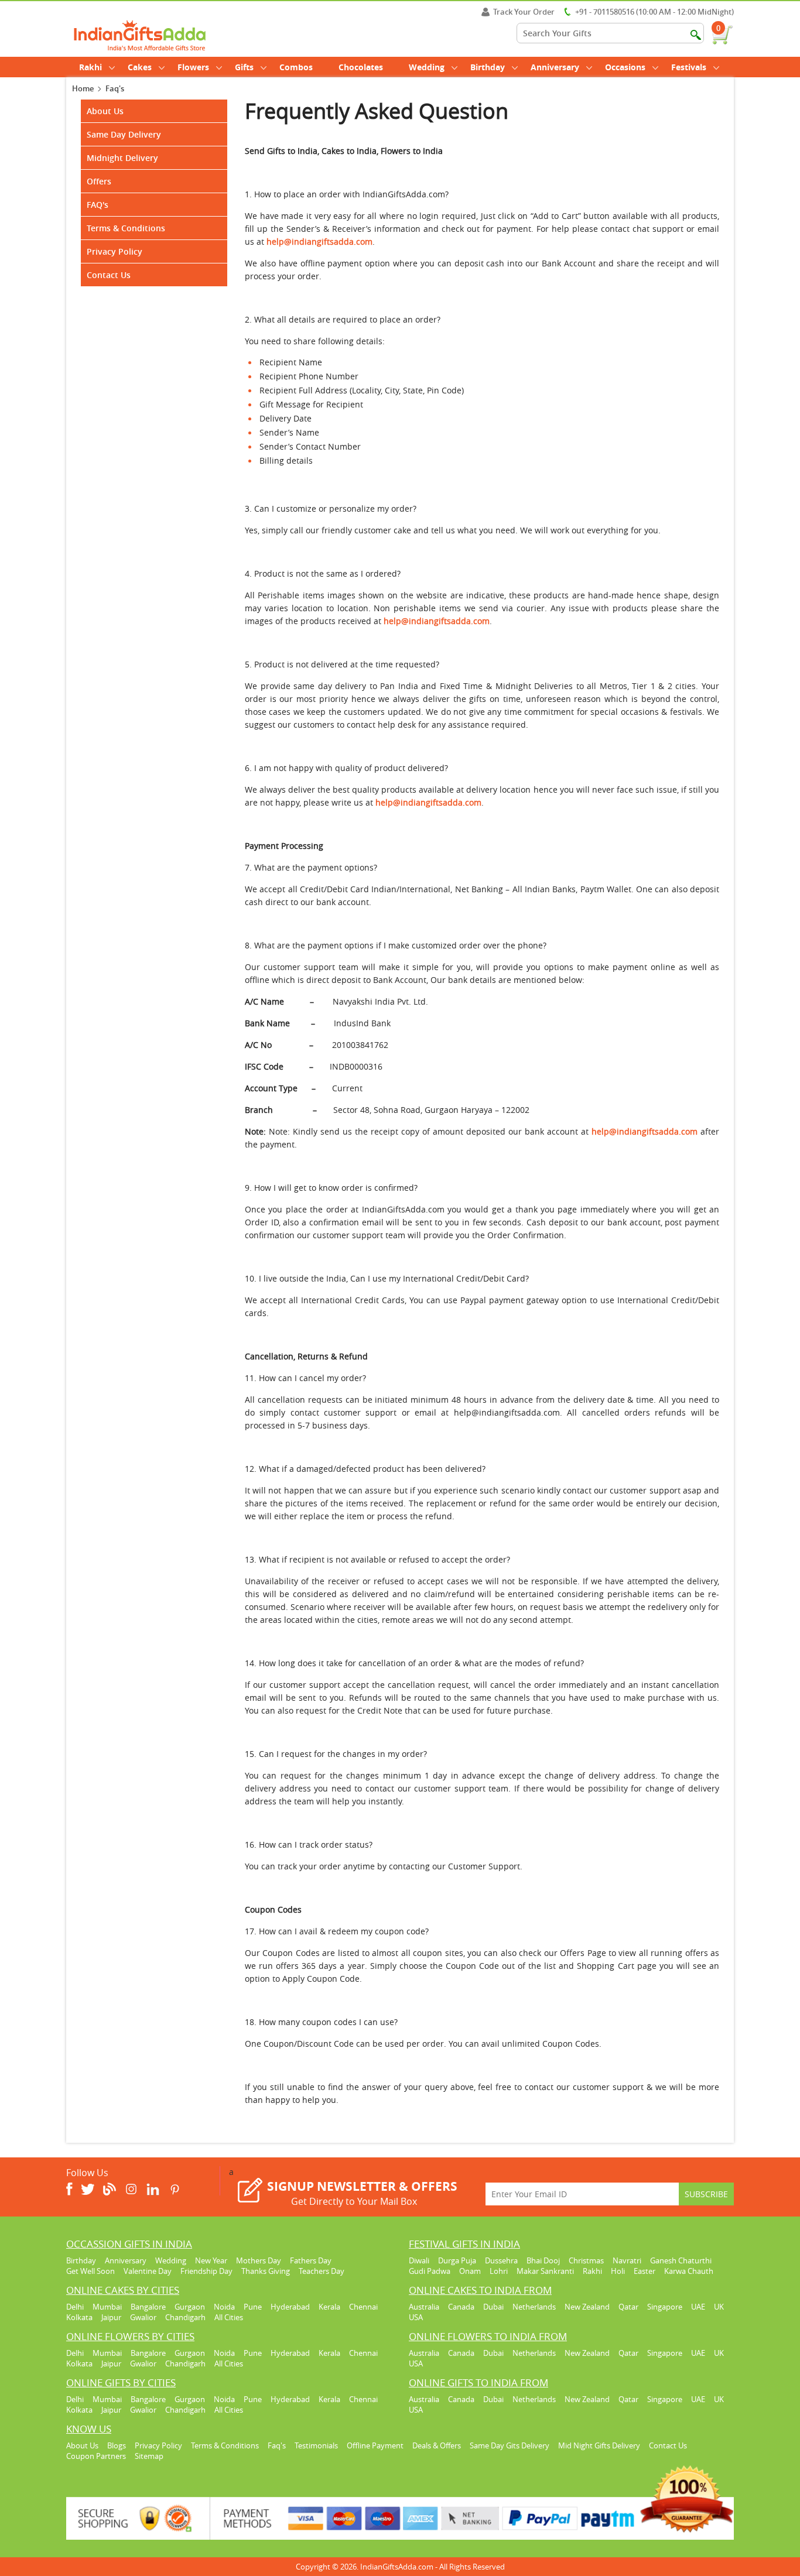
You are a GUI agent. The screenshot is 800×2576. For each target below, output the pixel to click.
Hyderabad (290, 2307)
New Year (211, 2260)
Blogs (117, 2445)
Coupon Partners (96, 2456)
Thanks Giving (266, 2271)
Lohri (499, 2271)
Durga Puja (457, 2260)
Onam (470, 2271)
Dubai (493, 2307)
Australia (424, 2307)
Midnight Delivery (122, 158)
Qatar (628, 2307)
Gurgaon (190, 2307)
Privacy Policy (114, 251)
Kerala (329, 2307)
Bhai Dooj (543, 2260)
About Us (105, 111)
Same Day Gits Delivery (510, 2445)
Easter (645, 2271)
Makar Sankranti (545, 2271)
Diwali (419, 2260)
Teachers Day (322, 2271)
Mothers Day (259, 2260)
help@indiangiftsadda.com (437, 621)
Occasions (625, 67)
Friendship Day (206, 2271)
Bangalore (148, 2307)
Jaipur (111, 2317)
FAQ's (98, 205)
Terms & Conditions (126, 228)
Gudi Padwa (430, 2271)
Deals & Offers (437, 2445)
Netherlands (534, 2307)
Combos (296, 67)
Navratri (627, 2260)
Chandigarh (185, 2317)
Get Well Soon (90, 2271)
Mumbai (107, 2307)
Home (83, 88)
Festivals (689, 67)
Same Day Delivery (124, 134)
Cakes (140, 67)
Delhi (75, 2307)
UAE (698, 2307)
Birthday (488, 67)
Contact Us (109, 275)
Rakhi (90, 67)
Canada (461, 2307)
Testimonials (316, 2445)
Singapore (665, 2307)
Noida (224, 2307)
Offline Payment (375, 2445)
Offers (99, 181)
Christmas (586, 2260)
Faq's (277, 2445)
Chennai (363, 2307)
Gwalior (143, 2317)
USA (416, 2317)
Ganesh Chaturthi (681, 2260)
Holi (618, 2271)
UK (719, 2307)
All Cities (229, 2317)
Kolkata (79, 2317)
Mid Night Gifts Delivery (599, 2445)
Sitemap (149, 2456)
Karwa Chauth (689, 2271)
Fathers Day (311, 2260)
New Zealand (587, 2307)
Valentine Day (148, 2271)
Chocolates (361, 67)
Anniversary (555, 67)
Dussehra (501, 2260)
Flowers (193, 67)
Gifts (244, 67)
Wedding (427, 67)
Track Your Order (524, 12)
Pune (253, 2307)
